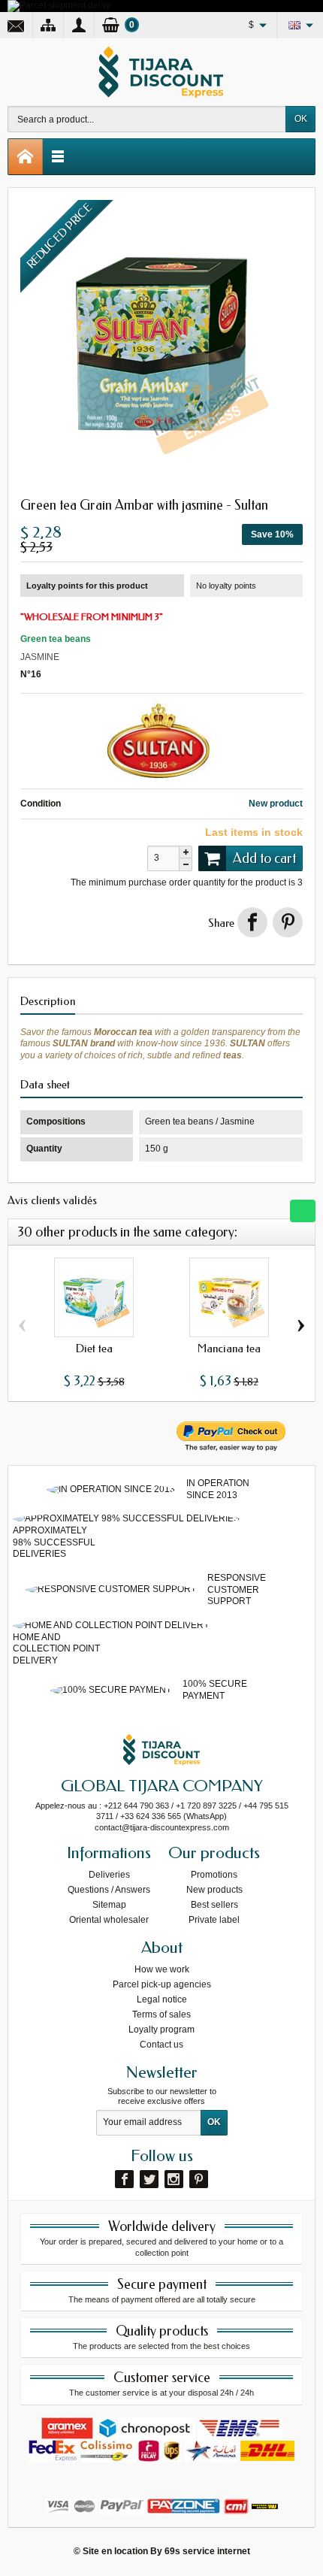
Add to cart (264, 858)
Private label (214, 1920)
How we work (162, 1969)
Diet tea (94, 1349)
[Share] (252, 922)
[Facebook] (124, 2179)
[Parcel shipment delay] (59, 5)
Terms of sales (161, 2014)
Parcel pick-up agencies (162, 1984)
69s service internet (207, 2551)
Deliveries (109, 1875)
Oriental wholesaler (109, 1920)
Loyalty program (161, 2030)
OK (301, 119)
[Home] (26, 157)
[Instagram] (174, 2179)
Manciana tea (229, 1349)
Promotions (214, 1875)
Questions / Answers (109, 1890)
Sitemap (109, 1905)
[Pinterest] (288, 922)
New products (214, 1890)
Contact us (161, 2045)
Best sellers (214, 1905)
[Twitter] (149, 2179)
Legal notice (162, 1999)
